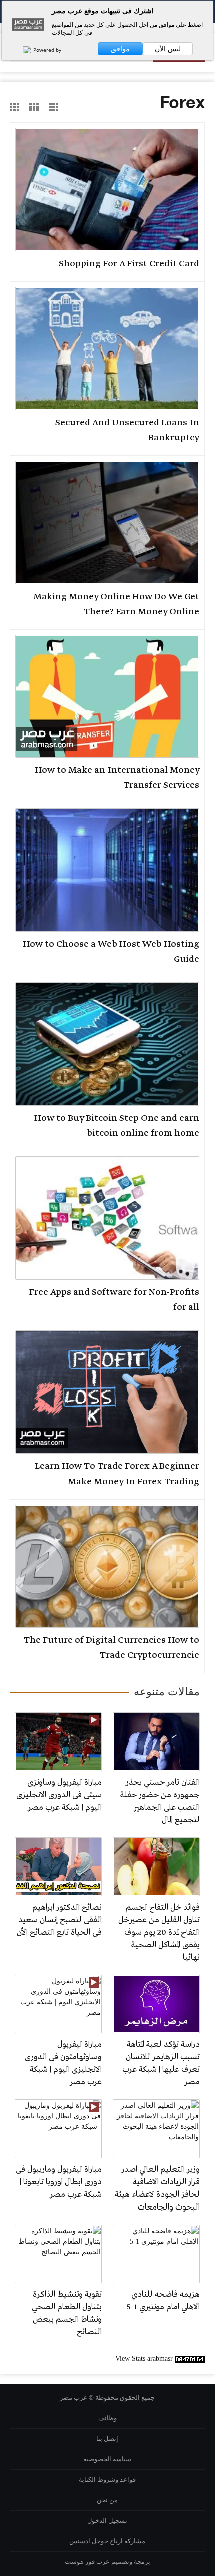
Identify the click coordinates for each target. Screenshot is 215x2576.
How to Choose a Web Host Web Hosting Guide (111, 952)
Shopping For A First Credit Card (129, 264)
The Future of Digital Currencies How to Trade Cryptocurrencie (112, 1648)
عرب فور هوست (87, 2562)
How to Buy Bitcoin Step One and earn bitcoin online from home (117, 1126)
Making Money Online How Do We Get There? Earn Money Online (116, 604)
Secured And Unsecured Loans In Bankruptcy (127, 430)
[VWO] (22, 50)
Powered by (47, 50)
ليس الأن (168, 49)
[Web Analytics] (190, 2358)
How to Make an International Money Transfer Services (117, 778)
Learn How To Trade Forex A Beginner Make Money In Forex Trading (117, 1474)
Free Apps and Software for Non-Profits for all (114, 1300)
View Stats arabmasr (144, 2358)
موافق (120, 49)
